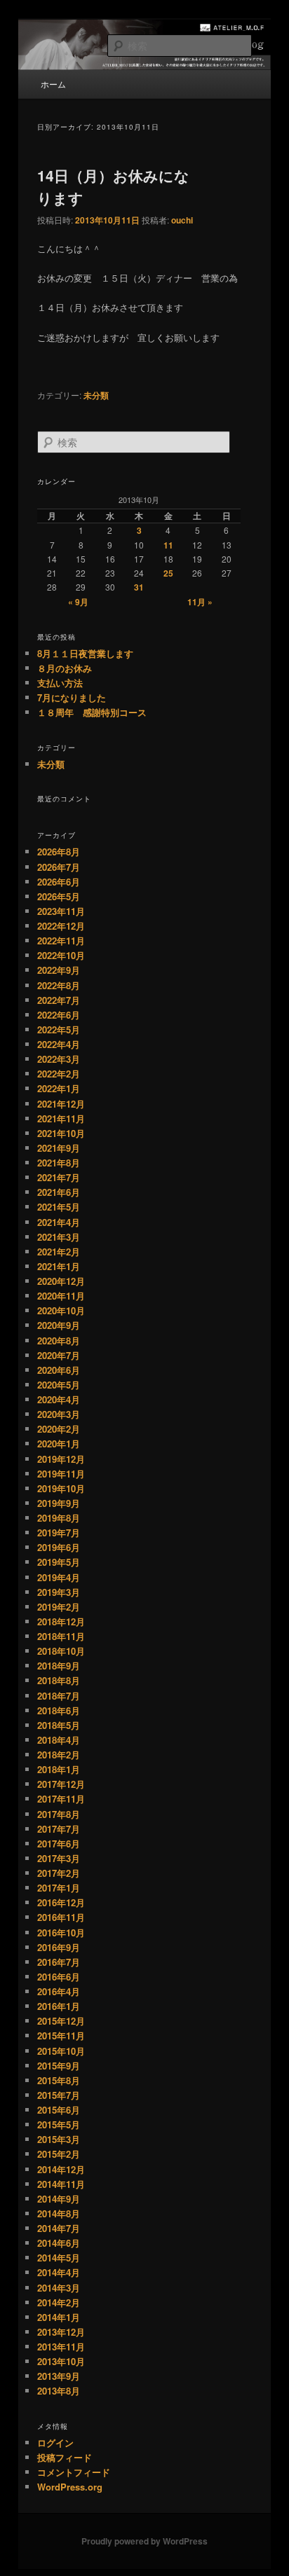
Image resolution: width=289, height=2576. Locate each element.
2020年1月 (59, 1444)
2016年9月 (59, 1947)
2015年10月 (61, 2051)
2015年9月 (59, 2066)
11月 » (200, 602)
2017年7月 (59, 1829)
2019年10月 (61, 1488)
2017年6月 (59, 1844)
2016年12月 (61, 1902)
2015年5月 (59, 2124)
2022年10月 (61, 955)
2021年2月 (59, 1252)
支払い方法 (60, 683)
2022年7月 (59, 1000)
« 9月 (78, 602)
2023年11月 (61, 911)
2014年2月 (59, 2302)
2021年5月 (59, 1207)
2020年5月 (59, 1385)
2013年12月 (61, 2332)
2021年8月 (59, 1163)
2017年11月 (61, 1799)
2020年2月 (59, 1429)
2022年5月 (59, 1029)
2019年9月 (59, 1503)
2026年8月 (59, 852)
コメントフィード (74, 2472)
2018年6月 (59, 1710)
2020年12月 (61, 1281)
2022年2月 (59, 1074)
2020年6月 (59, 1370)
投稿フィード (65, 2457)
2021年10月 (61, 1133)
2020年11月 (61, 1296)
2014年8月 (59, 2213)
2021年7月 (59, 1177)
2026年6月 (59, 882)
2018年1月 (59, 1769)
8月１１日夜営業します (85, 653)
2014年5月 (59, 2258)
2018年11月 (61, 1636)
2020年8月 (59, 1341)
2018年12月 (61, 1621)
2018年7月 (59, 1696)
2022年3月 (59, 1059)
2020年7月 (59, 1355)
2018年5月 (59, 1725)
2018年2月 (59, 1755)
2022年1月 (59, 1088)
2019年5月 (59, 1562)
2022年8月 (59, 985)
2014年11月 (61, 2184)
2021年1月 (59, 1266)
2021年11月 (61, 1118)
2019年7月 (59, 1532)
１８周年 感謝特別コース (92, 712)
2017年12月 (61, 1784)
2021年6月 (59, 1192)
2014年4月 (59, 2272)
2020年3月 (59, 1414)
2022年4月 (59, 1044)
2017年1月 (59, 1888)
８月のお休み (65, 668)
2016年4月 (59, 1991)
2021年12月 (61, 1104)
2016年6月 (59, 1977)
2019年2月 (59, 1607)
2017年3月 (59, 1858)
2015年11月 (61, 2036)
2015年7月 (59, 2095)
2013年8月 (59, 2391)
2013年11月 (61, 2347)
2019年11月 (61, 1474)
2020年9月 (59, 1325)
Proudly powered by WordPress (144, 2541)
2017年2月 (59, 1873)
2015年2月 (59, 2154)
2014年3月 (59, 2288)
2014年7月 (59, 2228)
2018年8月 (59, 1680)
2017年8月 (59, 1814)
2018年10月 (61, 1651)
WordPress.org (70, 2487)
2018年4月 (59, 1740)
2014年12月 (61, 2169)
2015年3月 (59, 2139)
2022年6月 (59, 1015)
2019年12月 (61, 1459)
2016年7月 (59, 1962)
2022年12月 (61, 926)
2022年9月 (59, 970)
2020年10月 (61, 1310)
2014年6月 (59, 2243)
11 (168, 545)
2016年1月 (59, 2006)
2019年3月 (59, 1592)
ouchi (182, 220)
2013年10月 (61, 2361)
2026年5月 (59, 896)
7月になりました (72, 697)
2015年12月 (61, 2021)
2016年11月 (61, 1917)
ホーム (53, 84)
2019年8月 (59, 1518)
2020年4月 (59, 1399)
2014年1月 (59, 2317)
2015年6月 (59, 2110)
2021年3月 (59, 1237)
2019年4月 (59, 1577)
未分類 (96, 395)
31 (139, 587)
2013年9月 (59, 2376)
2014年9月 (59, 2199)
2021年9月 (59, 1148)
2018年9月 (59, 1666)
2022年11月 (61, 941)
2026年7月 (59, 867)
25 (168, 573)
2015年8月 (59, 2080)
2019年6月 (59, 1547)
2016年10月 (61, 1933)
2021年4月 (59, 1222)
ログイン (55, 2443)
